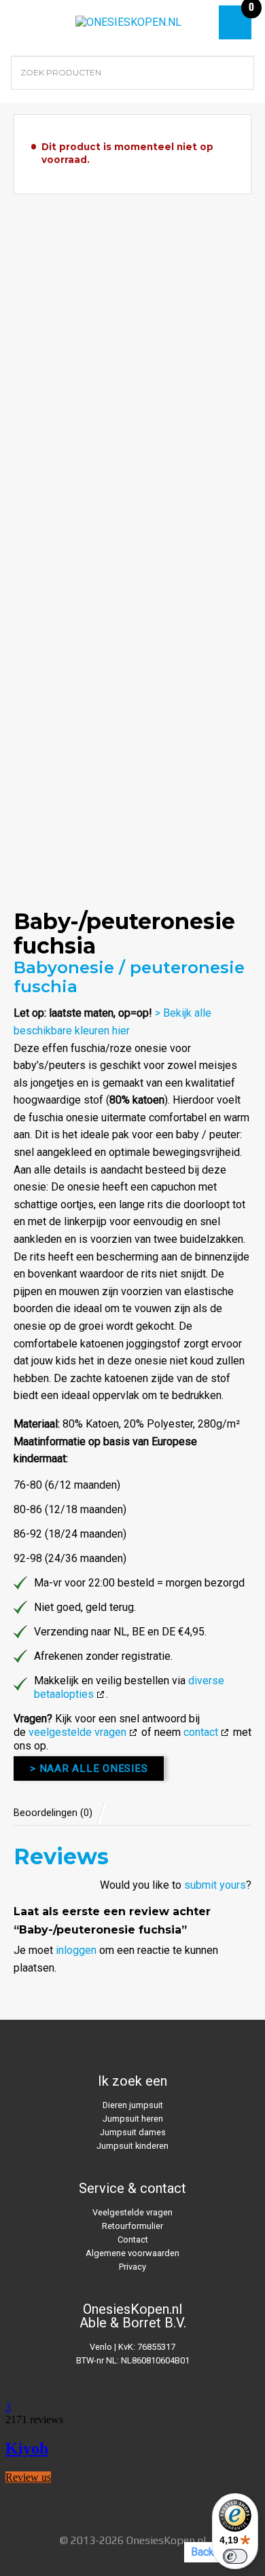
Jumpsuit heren (133, 2119)
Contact (133, 2239)
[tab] (60, 1813)
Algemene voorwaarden (132, 2253)
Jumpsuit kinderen (132, 2146)
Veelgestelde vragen (132, 2212)
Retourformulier (132, 2226)
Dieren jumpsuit (133, 2105)
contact (201, 1732)
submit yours (215, 1885)
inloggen (76, 1950)
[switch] (235, 2556)
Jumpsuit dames (133, 2132)
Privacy (132, 2267)
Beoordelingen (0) (53, 1813)
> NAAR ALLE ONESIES (89, 1768)
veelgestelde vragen (77, 1732)
